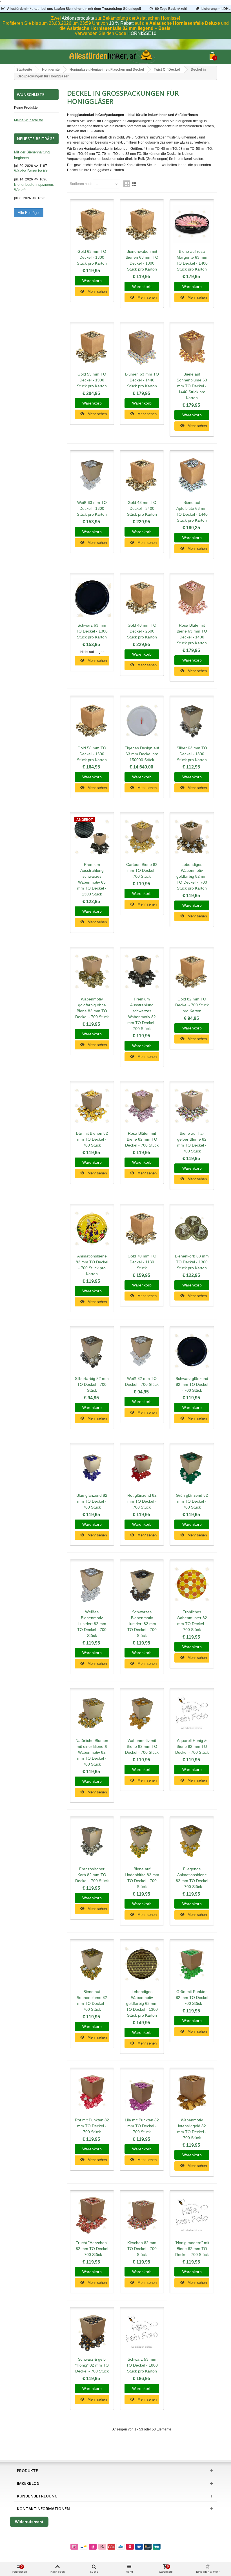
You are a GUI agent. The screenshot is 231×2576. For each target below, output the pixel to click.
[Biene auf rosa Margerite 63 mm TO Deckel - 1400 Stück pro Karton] (192, 224)
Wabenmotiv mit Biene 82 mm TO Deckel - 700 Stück (142, 1746)
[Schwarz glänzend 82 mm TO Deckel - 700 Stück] (192, 1351)
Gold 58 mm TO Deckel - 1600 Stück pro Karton (92, 754)
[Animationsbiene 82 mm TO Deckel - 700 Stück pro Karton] (92, 1229)
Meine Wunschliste (29, 120)
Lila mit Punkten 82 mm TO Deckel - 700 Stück (142, 2126)
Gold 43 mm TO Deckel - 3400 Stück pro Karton (142, 508)
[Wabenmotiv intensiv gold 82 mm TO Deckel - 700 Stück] (192, 2093)
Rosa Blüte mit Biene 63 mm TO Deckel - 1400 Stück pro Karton (192, 634)
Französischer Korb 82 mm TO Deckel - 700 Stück (92, 1875)
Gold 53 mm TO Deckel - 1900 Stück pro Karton (92, 380)
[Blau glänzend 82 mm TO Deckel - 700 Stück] (92, 1468)
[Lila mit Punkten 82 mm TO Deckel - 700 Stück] (142, 2093)
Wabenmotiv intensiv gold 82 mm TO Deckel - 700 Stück (192, 2129)
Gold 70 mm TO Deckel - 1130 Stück (142, 1262)
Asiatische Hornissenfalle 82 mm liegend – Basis (119, 28)
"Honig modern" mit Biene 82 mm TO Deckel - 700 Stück (192, 2249)
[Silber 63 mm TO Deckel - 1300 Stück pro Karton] (192, 720)
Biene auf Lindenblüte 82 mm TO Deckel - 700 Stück (142, 1878)
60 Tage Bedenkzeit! (171, 9)
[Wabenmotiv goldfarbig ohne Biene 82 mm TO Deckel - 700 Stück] (92, 972)
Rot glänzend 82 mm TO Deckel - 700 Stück (142, 1501)
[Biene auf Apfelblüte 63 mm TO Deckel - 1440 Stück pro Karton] (192, 475)
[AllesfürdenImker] (112, 57)
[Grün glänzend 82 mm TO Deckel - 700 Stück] (192, 1468)
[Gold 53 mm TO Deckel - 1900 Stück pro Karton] (92, 347)
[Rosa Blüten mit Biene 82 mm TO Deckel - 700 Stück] (142, 1106)
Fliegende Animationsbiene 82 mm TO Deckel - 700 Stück (192, 1878)
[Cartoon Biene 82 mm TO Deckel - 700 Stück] (142, 837)
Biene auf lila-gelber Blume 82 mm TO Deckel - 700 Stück (192, 1142)
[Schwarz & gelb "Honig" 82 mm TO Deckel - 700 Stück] (92, 2332)
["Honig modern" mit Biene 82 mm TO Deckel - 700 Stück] (192, 2215)
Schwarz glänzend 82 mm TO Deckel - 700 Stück (192, 1384)
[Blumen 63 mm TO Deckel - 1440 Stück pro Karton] (142, 347)
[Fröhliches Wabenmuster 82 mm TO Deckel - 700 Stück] (192, 1584)
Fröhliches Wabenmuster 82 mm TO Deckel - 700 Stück (192, 1621)
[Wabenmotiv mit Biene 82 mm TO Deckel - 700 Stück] (142, 1713)
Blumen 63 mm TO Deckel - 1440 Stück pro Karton (142, 380)
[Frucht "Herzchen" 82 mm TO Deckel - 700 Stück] (92, 2215)
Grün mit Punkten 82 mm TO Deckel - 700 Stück (192, 1998)
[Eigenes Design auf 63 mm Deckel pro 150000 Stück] (142, 720)
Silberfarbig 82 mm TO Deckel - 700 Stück (92, 1384)
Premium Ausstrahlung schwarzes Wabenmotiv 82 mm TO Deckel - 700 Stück (142, 1014)
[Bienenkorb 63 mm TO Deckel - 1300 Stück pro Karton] (192, 1229)
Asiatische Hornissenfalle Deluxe (185, 23)
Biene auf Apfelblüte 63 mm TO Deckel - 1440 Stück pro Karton (192, 511)
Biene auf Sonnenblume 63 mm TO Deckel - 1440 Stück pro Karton (192, 386)
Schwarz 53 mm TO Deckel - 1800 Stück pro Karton (142, 2365)
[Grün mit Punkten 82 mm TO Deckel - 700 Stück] (192, 1964)
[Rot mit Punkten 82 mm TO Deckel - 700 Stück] (92, 2093)
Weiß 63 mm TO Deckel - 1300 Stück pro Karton (92, 508)
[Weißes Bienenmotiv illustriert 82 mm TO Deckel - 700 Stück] (92, 1584)
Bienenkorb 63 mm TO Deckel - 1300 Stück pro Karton (192, 1262)
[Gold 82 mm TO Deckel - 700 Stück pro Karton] (192, 972)
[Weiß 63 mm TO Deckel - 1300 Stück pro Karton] (92, 475)
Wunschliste (31, 94)
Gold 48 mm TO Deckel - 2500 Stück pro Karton (142, 631)
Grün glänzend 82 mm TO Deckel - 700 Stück (192, 1501)
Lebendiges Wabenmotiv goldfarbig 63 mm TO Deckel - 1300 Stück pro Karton (142, 2003)
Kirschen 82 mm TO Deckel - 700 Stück (142, 2249)
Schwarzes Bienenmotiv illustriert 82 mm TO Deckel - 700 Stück (142, 1624)
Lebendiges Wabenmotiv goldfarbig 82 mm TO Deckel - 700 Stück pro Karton (192, 876)
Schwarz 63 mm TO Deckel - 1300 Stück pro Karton (92, 631)
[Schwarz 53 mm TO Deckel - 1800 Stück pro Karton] (142, 2332)
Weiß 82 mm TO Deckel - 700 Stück (142, 1381)
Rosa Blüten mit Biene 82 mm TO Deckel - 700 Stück (142, 1139)
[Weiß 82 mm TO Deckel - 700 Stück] (142, 1351)
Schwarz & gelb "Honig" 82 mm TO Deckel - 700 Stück (92, 2365)
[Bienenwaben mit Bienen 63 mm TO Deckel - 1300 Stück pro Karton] (142, 224)
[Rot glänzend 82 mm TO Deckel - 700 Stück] (142, 1468)
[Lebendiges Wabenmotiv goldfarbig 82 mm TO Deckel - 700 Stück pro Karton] (192, 837)
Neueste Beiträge (36, 139)
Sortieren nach (81, 184)
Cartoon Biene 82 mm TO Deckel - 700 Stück (142, 870)
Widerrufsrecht (29, 2522)
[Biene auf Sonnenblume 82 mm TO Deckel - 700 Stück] (92, 1964)
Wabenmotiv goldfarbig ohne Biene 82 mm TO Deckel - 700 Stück (92, 1008)
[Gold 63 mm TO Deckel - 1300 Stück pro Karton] (92, 224)
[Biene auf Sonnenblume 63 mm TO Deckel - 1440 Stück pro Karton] (192, 347)
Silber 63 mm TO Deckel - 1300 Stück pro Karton (192, 754)
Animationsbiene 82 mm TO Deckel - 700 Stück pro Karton (92, 1265)
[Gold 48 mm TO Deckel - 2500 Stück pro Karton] (142, 598)
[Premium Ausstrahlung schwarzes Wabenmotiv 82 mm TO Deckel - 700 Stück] (142, 972)
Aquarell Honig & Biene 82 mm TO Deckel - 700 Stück (192, 1746)
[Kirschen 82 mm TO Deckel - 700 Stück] (142, 2215)
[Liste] (134, 184)
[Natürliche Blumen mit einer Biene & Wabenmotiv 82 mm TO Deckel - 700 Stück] (92, 1713)
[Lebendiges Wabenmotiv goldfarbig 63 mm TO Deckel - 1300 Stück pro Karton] (142, 1964)
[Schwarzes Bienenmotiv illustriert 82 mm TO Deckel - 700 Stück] (142, 1584)
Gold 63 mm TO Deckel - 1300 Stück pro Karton (92, 257)
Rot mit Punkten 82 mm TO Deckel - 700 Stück (92, 2126)
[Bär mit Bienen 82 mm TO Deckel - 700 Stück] (92, 1106)
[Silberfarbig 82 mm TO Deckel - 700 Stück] (92, 1351)
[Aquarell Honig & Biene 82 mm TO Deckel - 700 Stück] (192, 1713)
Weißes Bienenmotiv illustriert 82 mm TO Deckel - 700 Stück (92, 1624)
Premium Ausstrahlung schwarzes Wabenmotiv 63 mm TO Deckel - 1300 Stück (92, 879)
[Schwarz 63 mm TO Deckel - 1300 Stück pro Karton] (92, 598)
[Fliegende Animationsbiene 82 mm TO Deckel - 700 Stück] (192, 1841)
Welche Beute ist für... (32, 171)
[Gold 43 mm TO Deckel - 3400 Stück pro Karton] (142, 475)
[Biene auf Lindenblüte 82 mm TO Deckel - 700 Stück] (142, 1841)
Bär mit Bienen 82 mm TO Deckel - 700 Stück (92, 1139)
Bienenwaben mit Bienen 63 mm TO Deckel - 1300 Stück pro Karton (142, 260)
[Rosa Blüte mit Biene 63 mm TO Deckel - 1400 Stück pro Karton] (192, 598)
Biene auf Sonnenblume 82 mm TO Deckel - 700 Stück (92, 2000)
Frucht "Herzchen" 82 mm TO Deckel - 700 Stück (92, 2249)
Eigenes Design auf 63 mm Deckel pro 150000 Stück (142, 754)
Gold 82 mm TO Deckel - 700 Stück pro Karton (192, 1005)
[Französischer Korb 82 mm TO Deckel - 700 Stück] (92, 1841)
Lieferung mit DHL (216, 9)
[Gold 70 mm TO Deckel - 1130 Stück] (142, 1229)
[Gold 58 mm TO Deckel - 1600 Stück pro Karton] (92, 720)
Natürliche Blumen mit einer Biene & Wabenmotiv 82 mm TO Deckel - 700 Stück (92, 1752)
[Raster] (127, 184)
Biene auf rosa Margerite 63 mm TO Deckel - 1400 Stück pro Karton (192, 260)
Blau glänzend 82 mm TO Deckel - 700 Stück (92, 1501)
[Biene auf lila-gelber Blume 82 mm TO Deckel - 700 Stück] (192, 1106)
